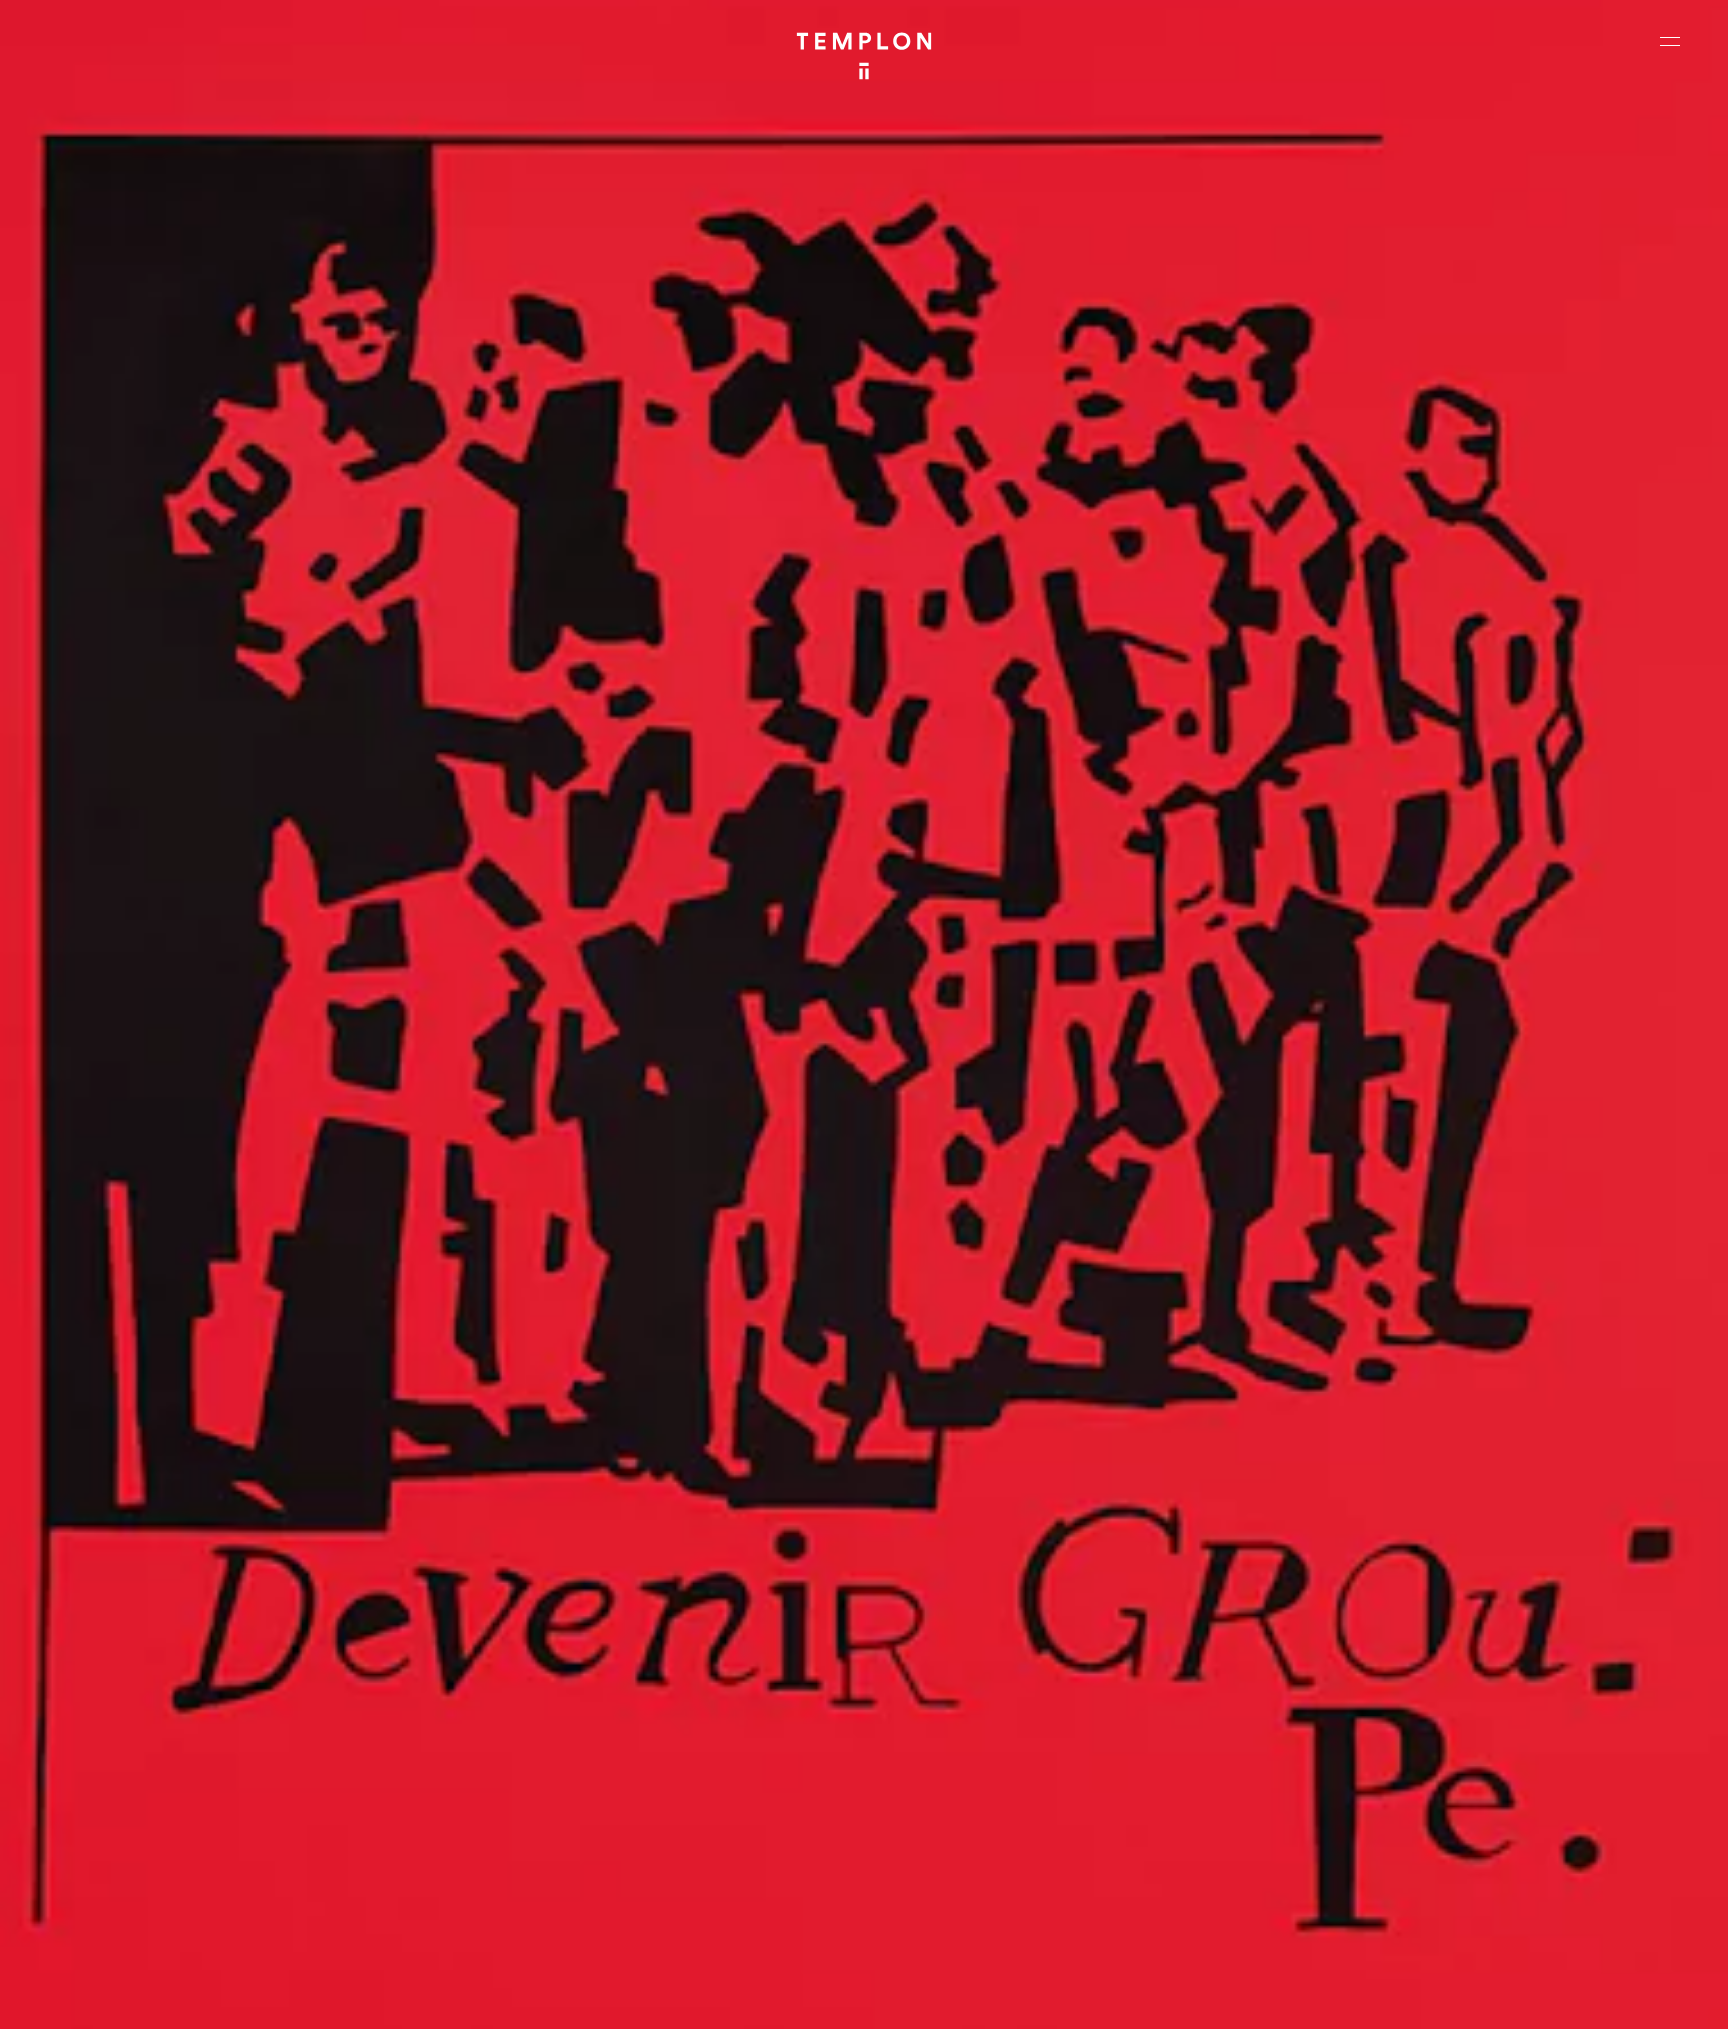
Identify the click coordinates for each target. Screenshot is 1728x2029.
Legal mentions (1453, 1996)
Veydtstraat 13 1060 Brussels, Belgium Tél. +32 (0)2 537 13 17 (558, 1706)
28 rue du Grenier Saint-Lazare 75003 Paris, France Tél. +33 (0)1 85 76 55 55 (162, 1841)
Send (938, 1861)
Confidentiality (1554, 1996)
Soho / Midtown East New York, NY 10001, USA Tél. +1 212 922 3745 (568, 1841)
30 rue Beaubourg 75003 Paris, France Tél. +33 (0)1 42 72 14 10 (134, 1706)
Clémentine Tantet (363, 1996)
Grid (518, 1996)
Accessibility (1648, 1996)
